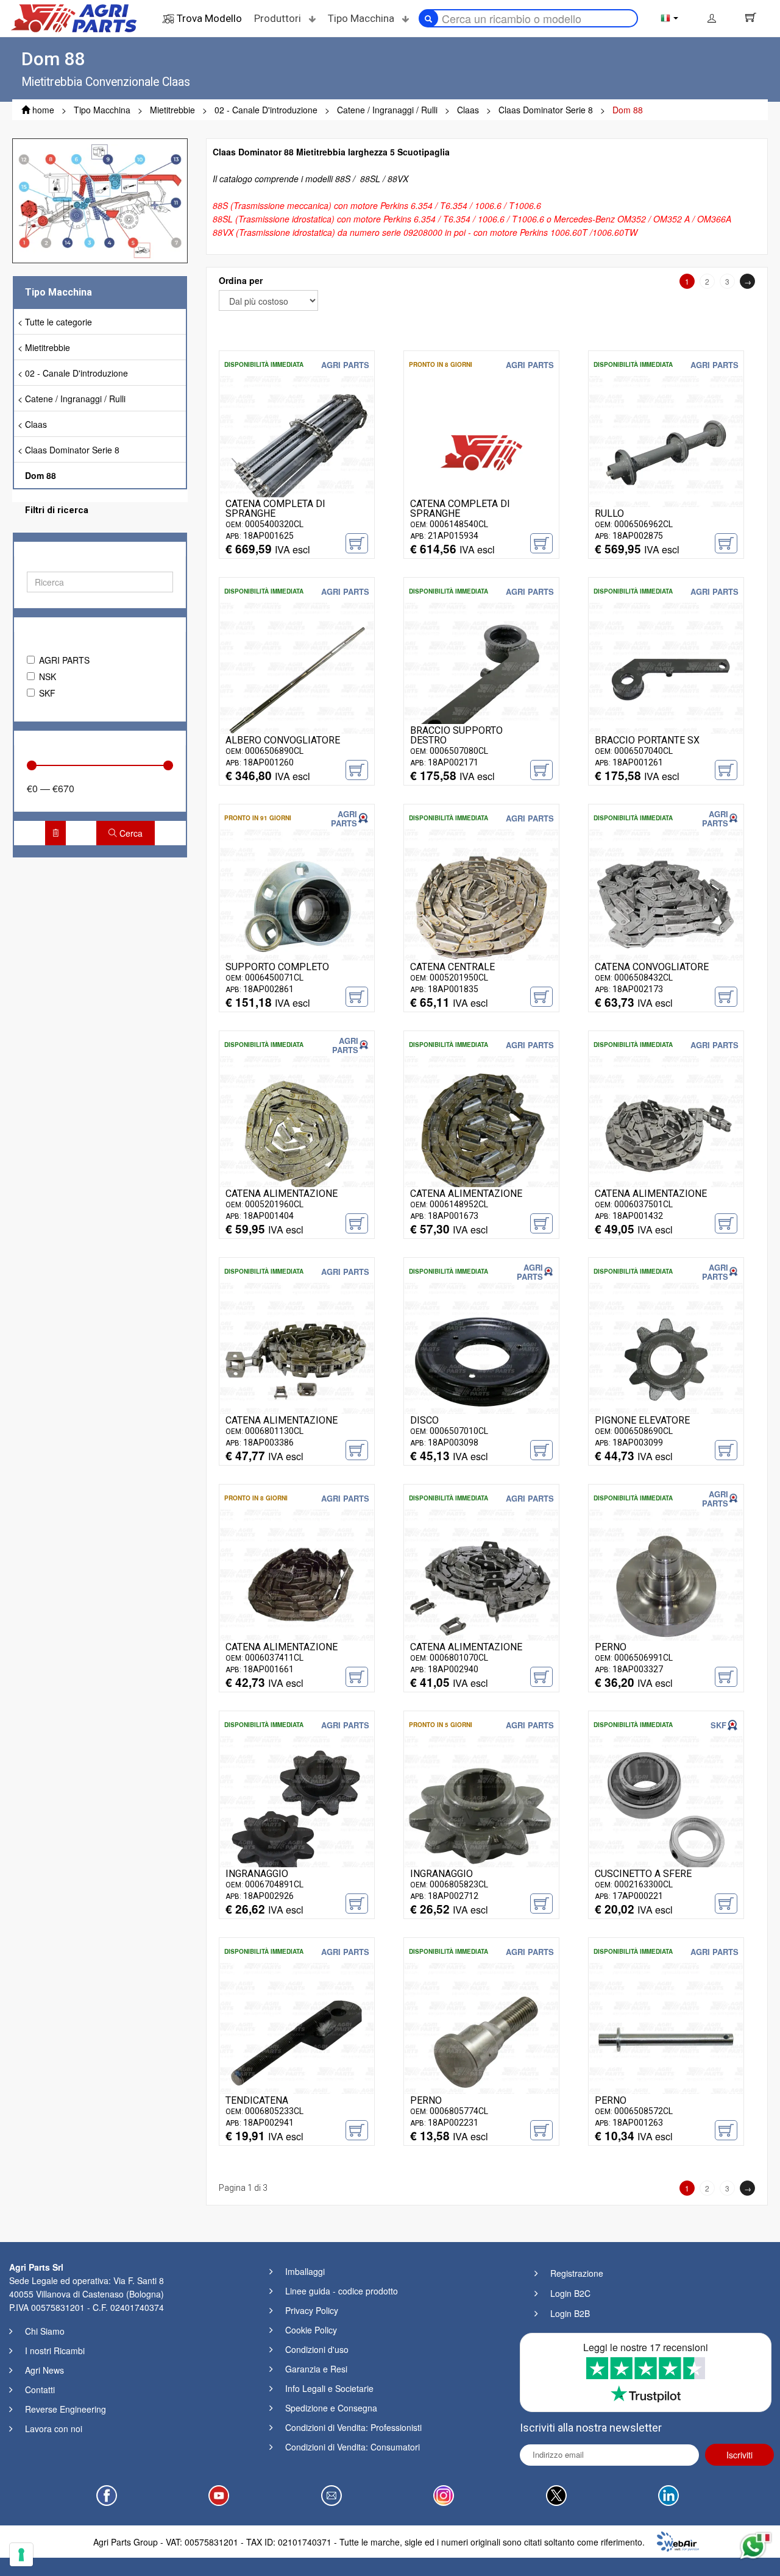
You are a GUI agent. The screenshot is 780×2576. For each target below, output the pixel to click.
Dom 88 (41, 475)
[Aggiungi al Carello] (357, 543)
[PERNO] (666, 1585)
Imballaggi (305, 2271)
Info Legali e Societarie (329, 2388)
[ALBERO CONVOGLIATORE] (297, 678)
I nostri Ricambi (55, 2351)
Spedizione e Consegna (331, 2408)
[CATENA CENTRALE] (481, 905)
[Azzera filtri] (55, 833)
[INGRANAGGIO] (297, 1812)
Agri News (44, 2370)
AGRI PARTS (64, 660)
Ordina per (241, 280)
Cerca (130, 833)
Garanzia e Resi (316, 2369)
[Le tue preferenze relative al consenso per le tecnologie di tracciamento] (21, 2555)
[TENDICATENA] (297, 2038)
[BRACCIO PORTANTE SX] (666, 678)
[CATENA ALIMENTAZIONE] (297, 1132)
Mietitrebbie (48, 347)
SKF (47, 693)
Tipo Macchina (362, 18)
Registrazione (577, 2273)
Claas (36, 424)
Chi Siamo (45, 2331)
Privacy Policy (312, 2310)
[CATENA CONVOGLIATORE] (666, 905)
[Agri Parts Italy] (74, 17)
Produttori (279, 18)
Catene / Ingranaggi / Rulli (75, 399)
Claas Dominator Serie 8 (72, 450)
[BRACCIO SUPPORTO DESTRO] (481, 678)
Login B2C (570, 2293)
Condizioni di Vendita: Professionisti (353, 2427)
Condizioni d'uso (317, 2349)
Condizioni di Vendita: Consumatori (353, 2447)
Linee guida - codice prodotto (342, 2291)
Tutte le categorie (58, 322)
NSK (48, 676)
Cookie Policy (311, 2330)
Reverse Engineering (66, 2409)
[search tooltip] (428, 18)
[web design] (678, 2540)
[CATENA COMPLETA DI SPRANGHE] (297, 452)
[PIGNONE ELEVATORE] (666, 1358)
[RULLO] (666, 452)
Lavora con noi (54, 2429)
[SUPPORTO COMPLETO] (297, 905)
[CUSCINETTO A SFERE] (666, 1812)
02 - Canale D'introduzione (76, 373)
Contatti (40, 2390)
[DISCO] (481, 1358)
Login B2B (570, 2313)
